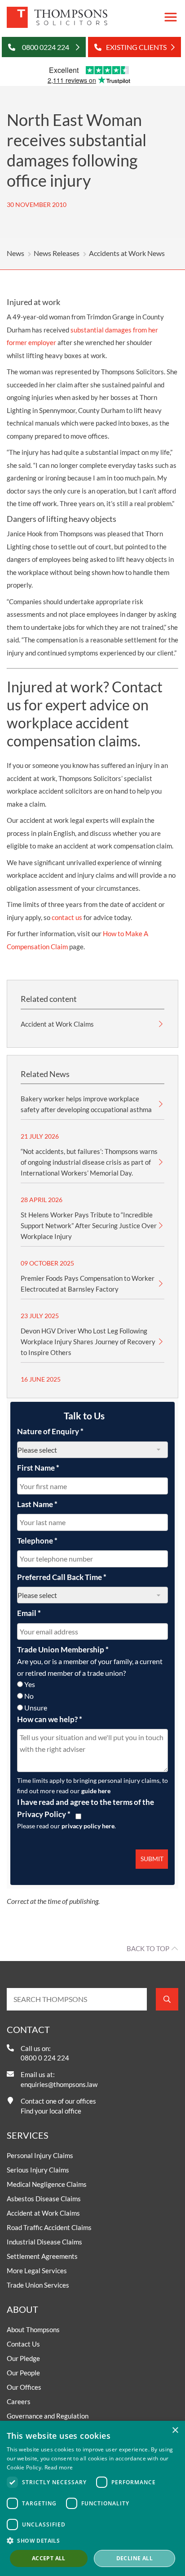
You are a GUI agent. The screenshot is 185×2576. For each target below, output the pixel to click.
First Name (38, 1468)
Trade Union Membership (63, 1649)
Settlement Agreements (42, 2256)
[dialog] (92, 2498)
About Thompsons (33, 2329)
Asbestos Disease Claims (44, 2199)
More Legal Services (37, 2271)
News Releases (57, 253)
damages (118, 330)
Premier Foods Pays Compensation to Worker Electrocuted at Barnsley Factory (88, 1284)
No (29, 1696)
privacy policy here (88, 1826)
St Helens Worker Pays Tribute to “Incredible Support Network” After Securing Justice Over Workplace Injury (89, 1225)
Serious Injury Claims (38, 2170)
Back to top (148, 1948)
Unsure (36, 1708)
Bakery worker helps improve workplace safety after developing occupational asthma (86, 1104)
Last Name (37, 1504)
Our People (23, 2373)
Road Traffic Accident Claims (49, 2227)
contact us (67, 917)
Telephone (37, 1541)
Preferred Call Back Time (62, 1577)
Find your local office (51, 2111)
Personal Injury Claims (40, 2155)
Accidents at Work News (127, 253)
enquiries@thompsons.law (59, 2084)
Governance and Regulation (48, 2416)
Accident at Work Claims (57, 1024)
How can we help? (50, 1719)
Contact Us (23, 2344)
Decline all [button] (134, 2558)
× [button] (175, 2430)
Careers (19, 2401)
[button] (92, 2540)
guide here (96, 1791)
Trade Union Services (38, 2285)
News (15, 253)
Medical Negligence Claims (47, 2184)
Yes (30, 1684)
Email (29, 1613)
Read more (59, 2467)
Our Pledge (23, 2358)
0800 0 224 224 (45, 2058)
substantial (87, 330)
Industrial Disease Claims (44, 2242)
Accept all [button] (49, 2558)
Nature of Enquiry (50, 1431)
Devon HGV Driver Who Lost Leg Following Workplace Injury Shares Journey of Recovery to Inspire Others (88, 1342)
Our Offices (24, 2387)
